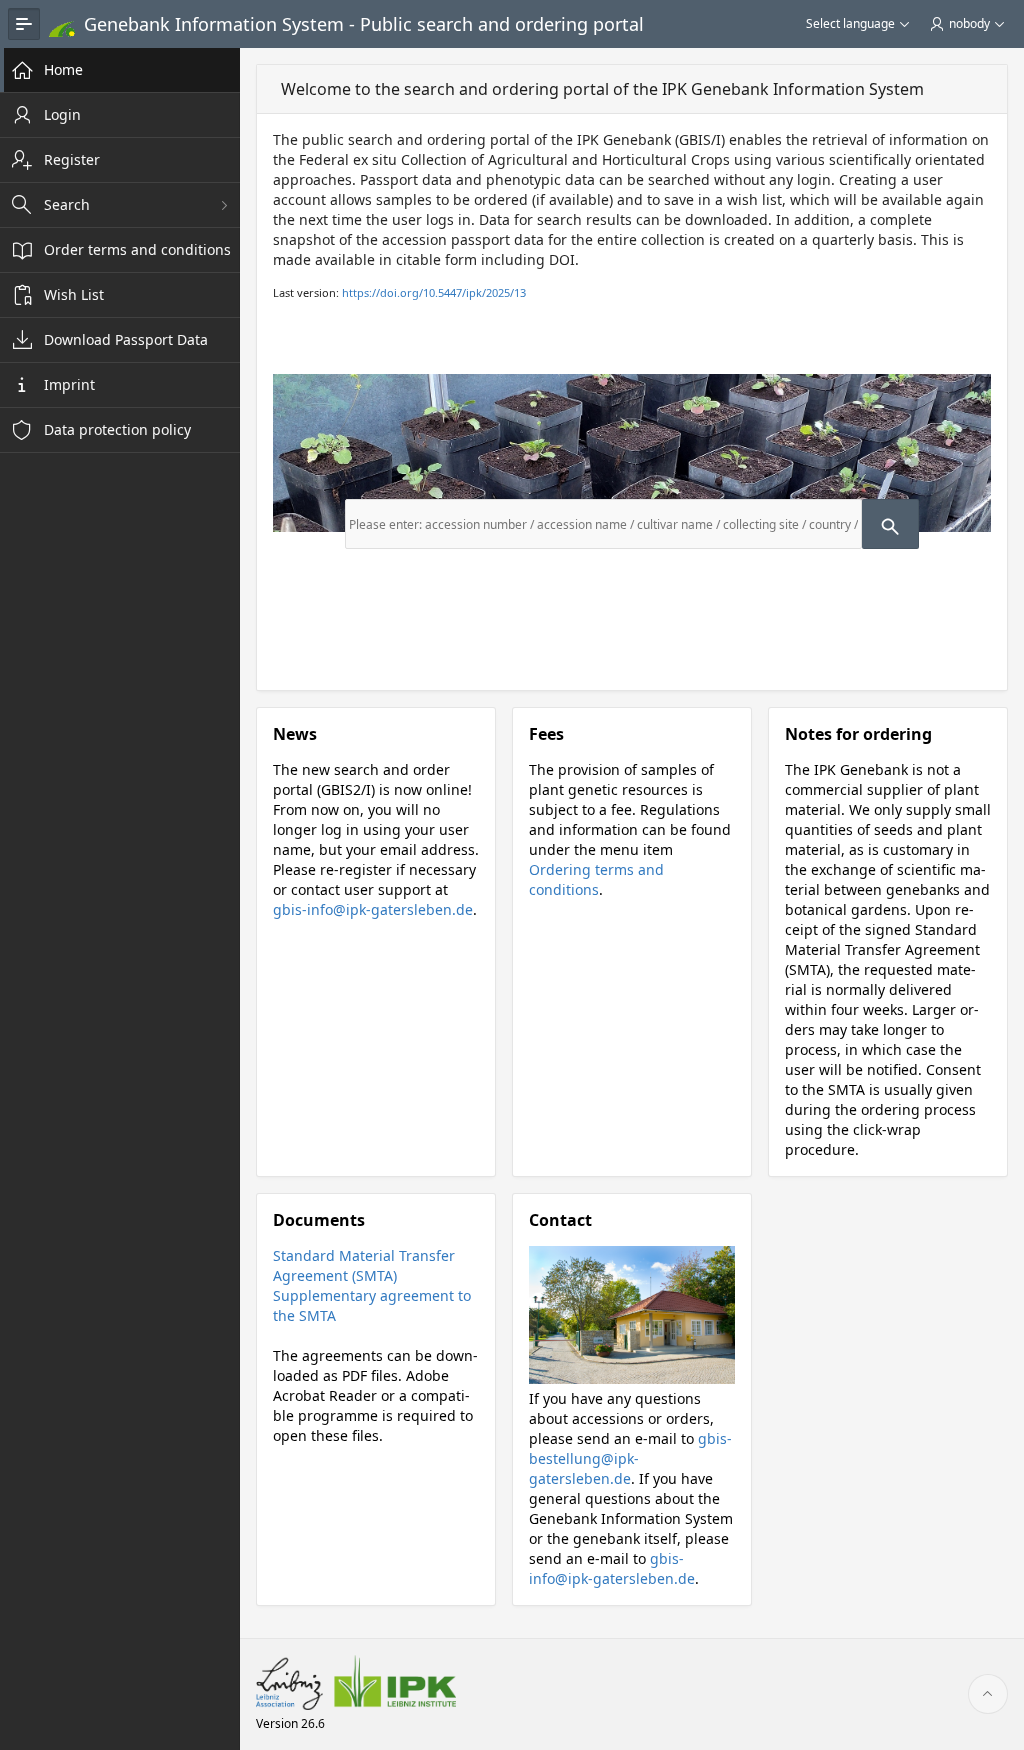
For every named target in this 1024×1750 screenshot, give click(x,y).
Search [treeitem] (67, 204)
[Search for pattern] (890, 524)
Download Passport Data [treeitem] (126, 339)
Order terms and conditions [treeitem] (137, 249)
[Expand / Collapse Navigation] (24, 24)
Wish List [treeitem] (74, 294)
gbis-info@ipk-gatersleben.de (373, 909)
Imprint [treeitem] (69, 384)
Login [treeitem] (62, 114)
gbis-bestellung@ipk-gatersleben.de (630, 1458)
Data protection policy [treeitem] (117, 429)
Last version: (399, 292)
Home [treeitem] (63, 69)
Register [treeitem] (72, 159)
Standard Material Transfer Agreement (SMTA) (364, 1265)
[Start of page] (988, 1694)
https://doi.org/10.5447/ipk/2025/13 (434, 292)
